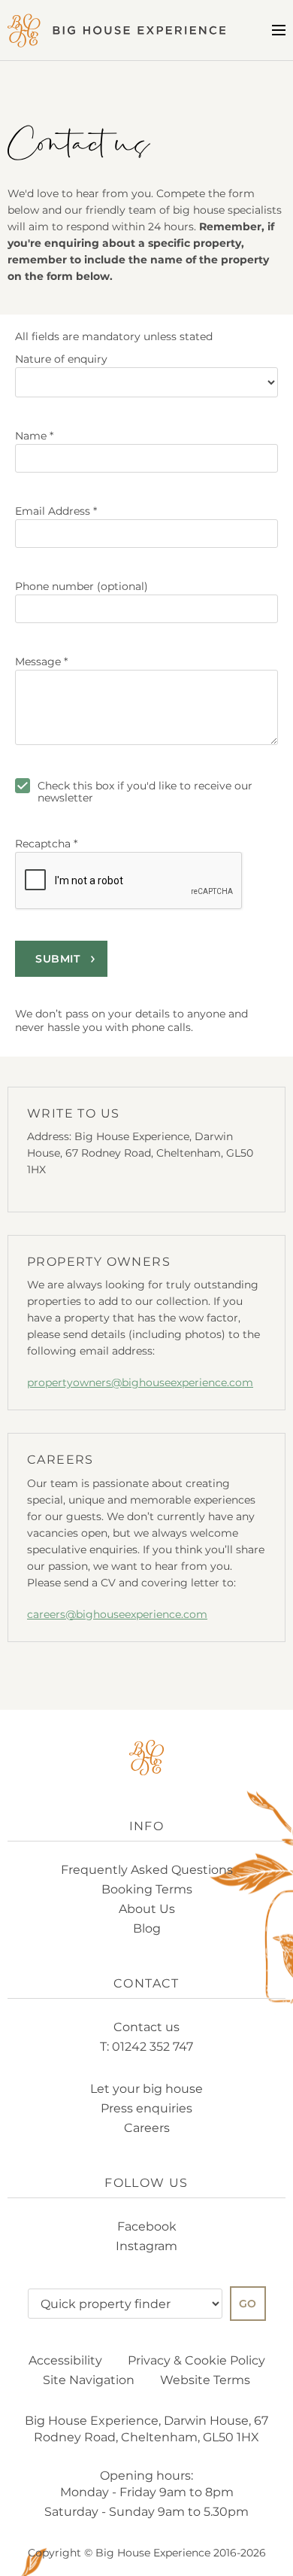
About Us (147, 1909)
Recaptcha (46, 844)
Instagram (146, 2246)
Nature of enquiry (61, 359)
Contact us (146, 2027)
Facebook (147, 2226)
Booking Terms (147, 1889)
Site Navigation (89, 2380)
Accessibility (65, 2360)
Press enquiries (146, 2108)
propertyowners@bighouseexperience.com (140, 1382)
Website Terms (205, 2380)
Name (34, 436)
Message (41, 661)
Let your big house (146, 2089)
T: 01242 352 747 (146, 2047)
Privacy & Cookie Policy (196, 2360)
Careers (147, 2128)
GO (248, 2304)
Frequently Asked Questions (147, 1870)
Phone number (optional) (82, 586)
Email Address (56, 511)
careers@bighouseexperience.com (117, 1614)
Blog (147, 1928)
